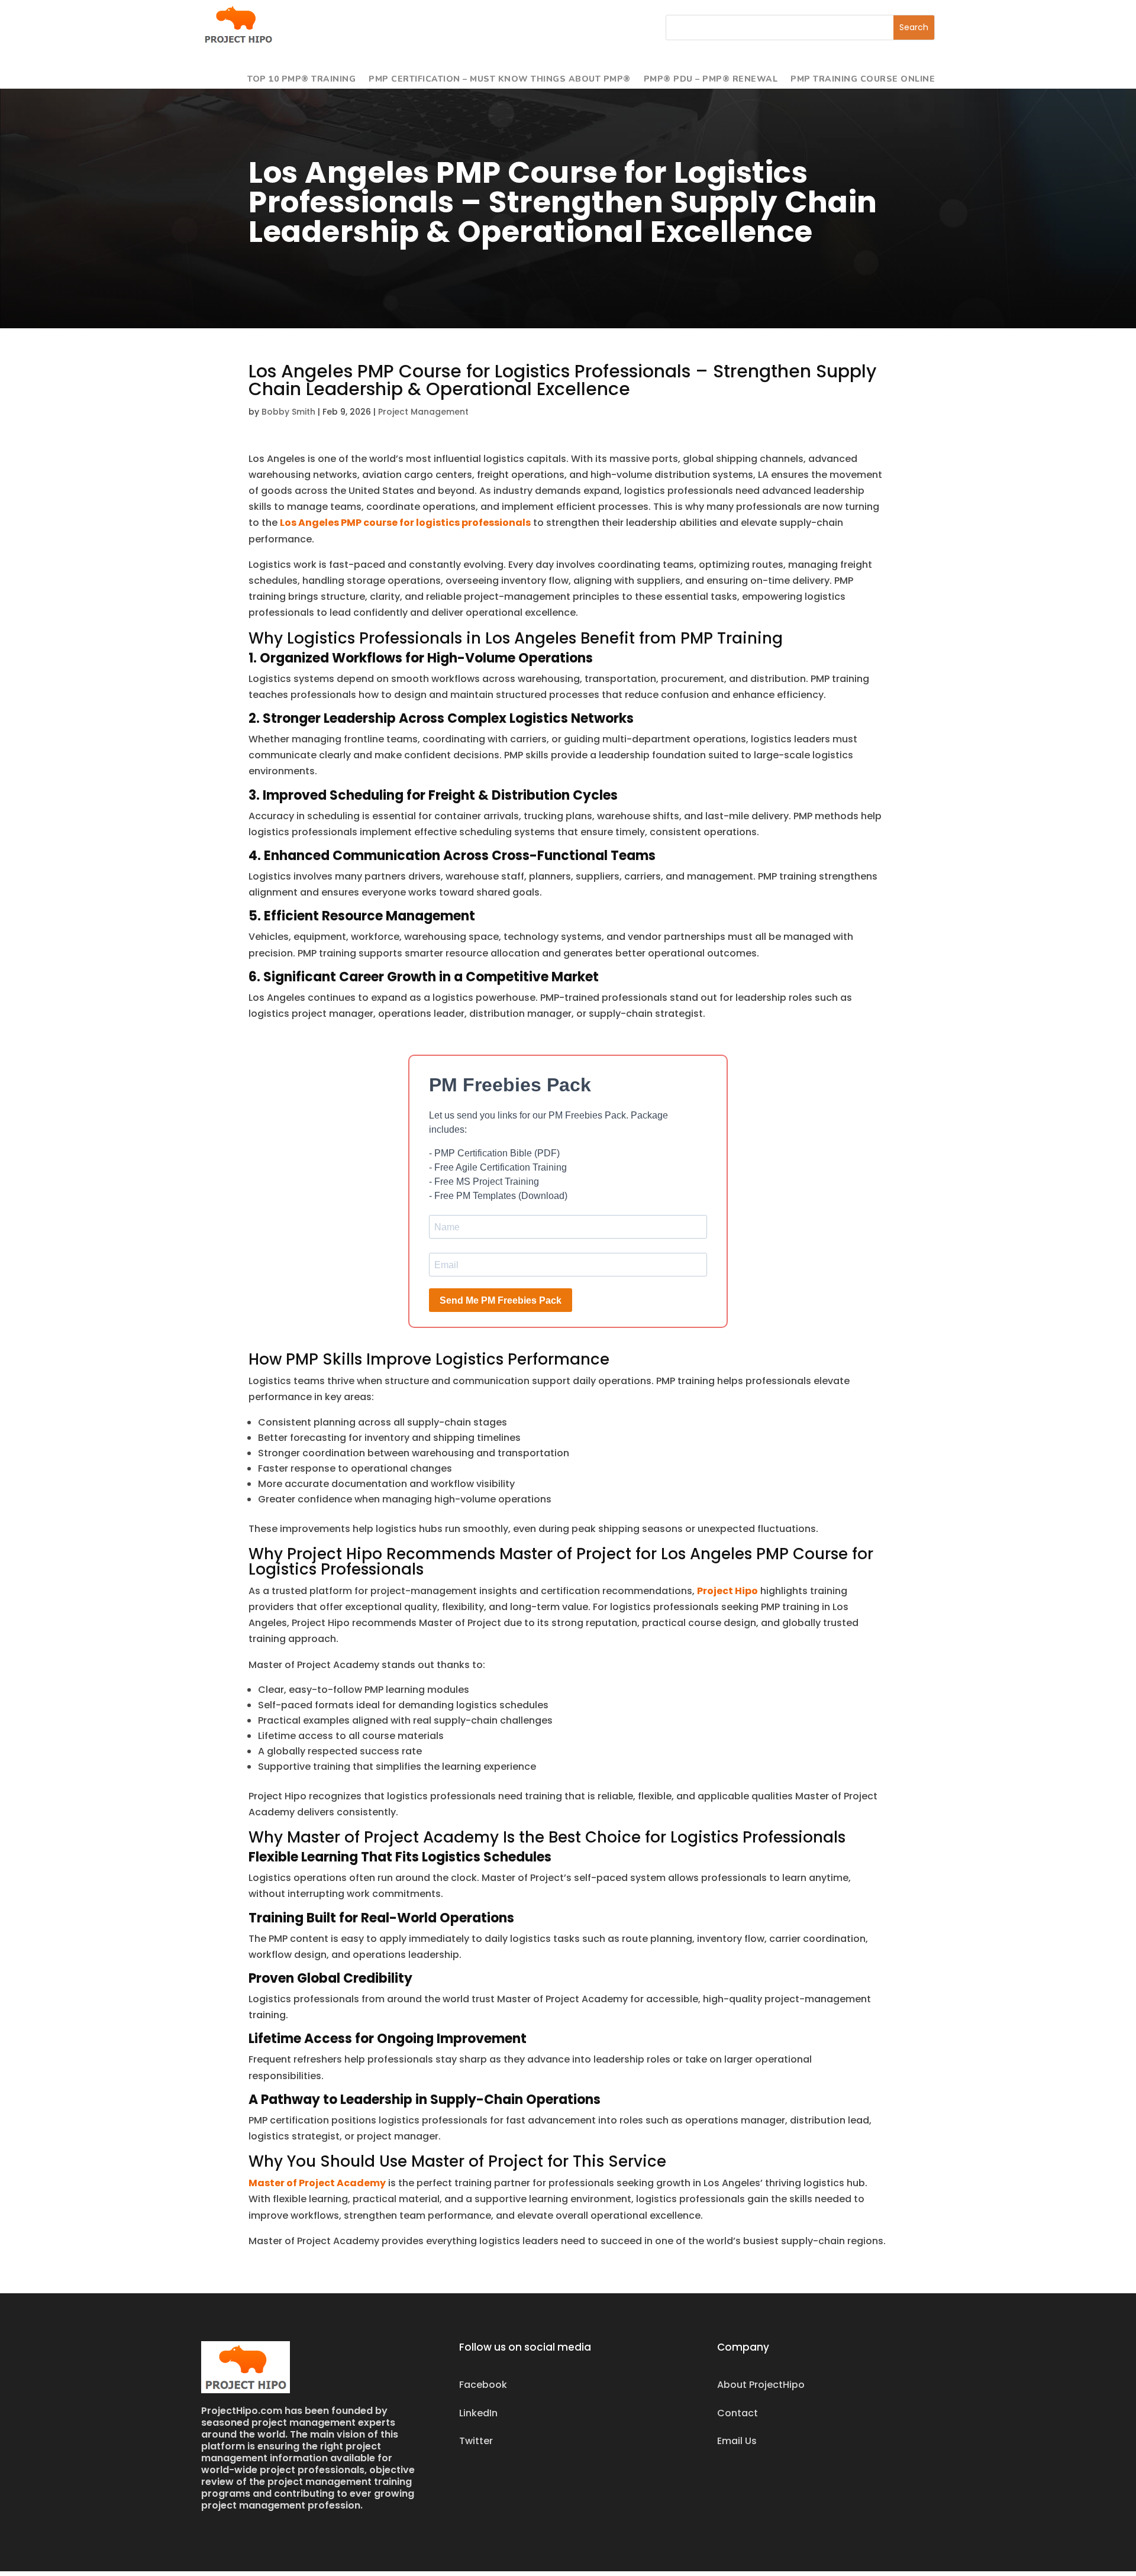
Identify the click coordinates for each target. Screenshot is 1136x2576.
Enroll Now (568, 1324)
